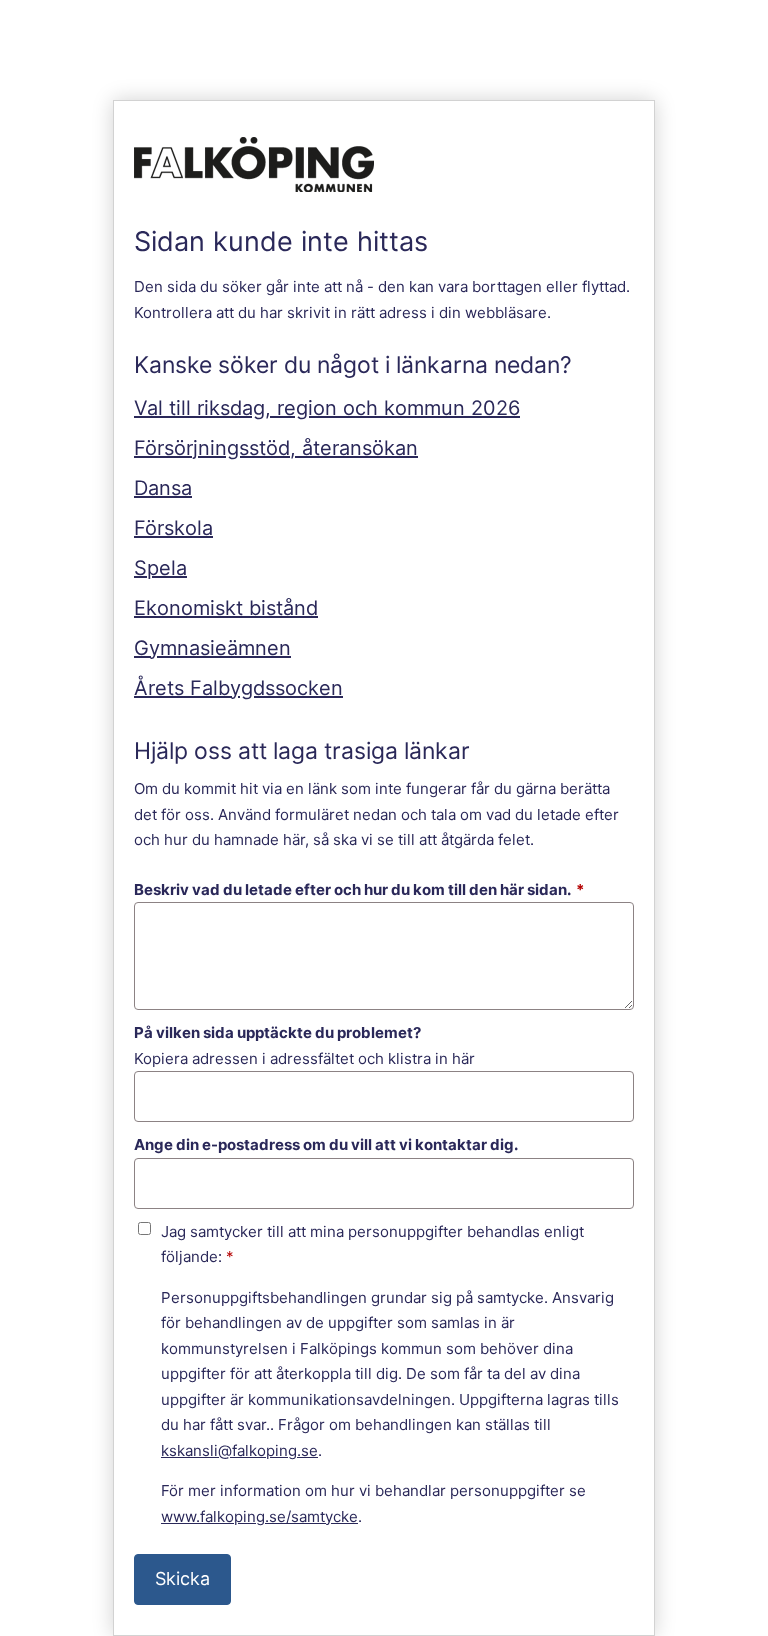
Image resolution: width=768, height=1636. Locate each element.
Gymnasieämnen (212, 648)
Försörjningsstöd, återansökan (276, 448)
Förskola (173, 528)
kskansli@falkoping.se (239, 1450)
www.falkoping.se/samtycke (259, 1516)
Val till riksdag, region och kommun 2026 (327, 408)
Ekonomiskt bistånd (226, 608)
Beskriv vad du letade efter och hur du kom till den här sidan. (359, 889)
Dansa (163, 488)
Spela (160, 568)
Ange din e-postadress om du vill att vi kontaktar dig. (326, 1144)
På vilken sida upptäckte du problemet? (277, 1032)
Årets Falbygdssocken (238, 688)
